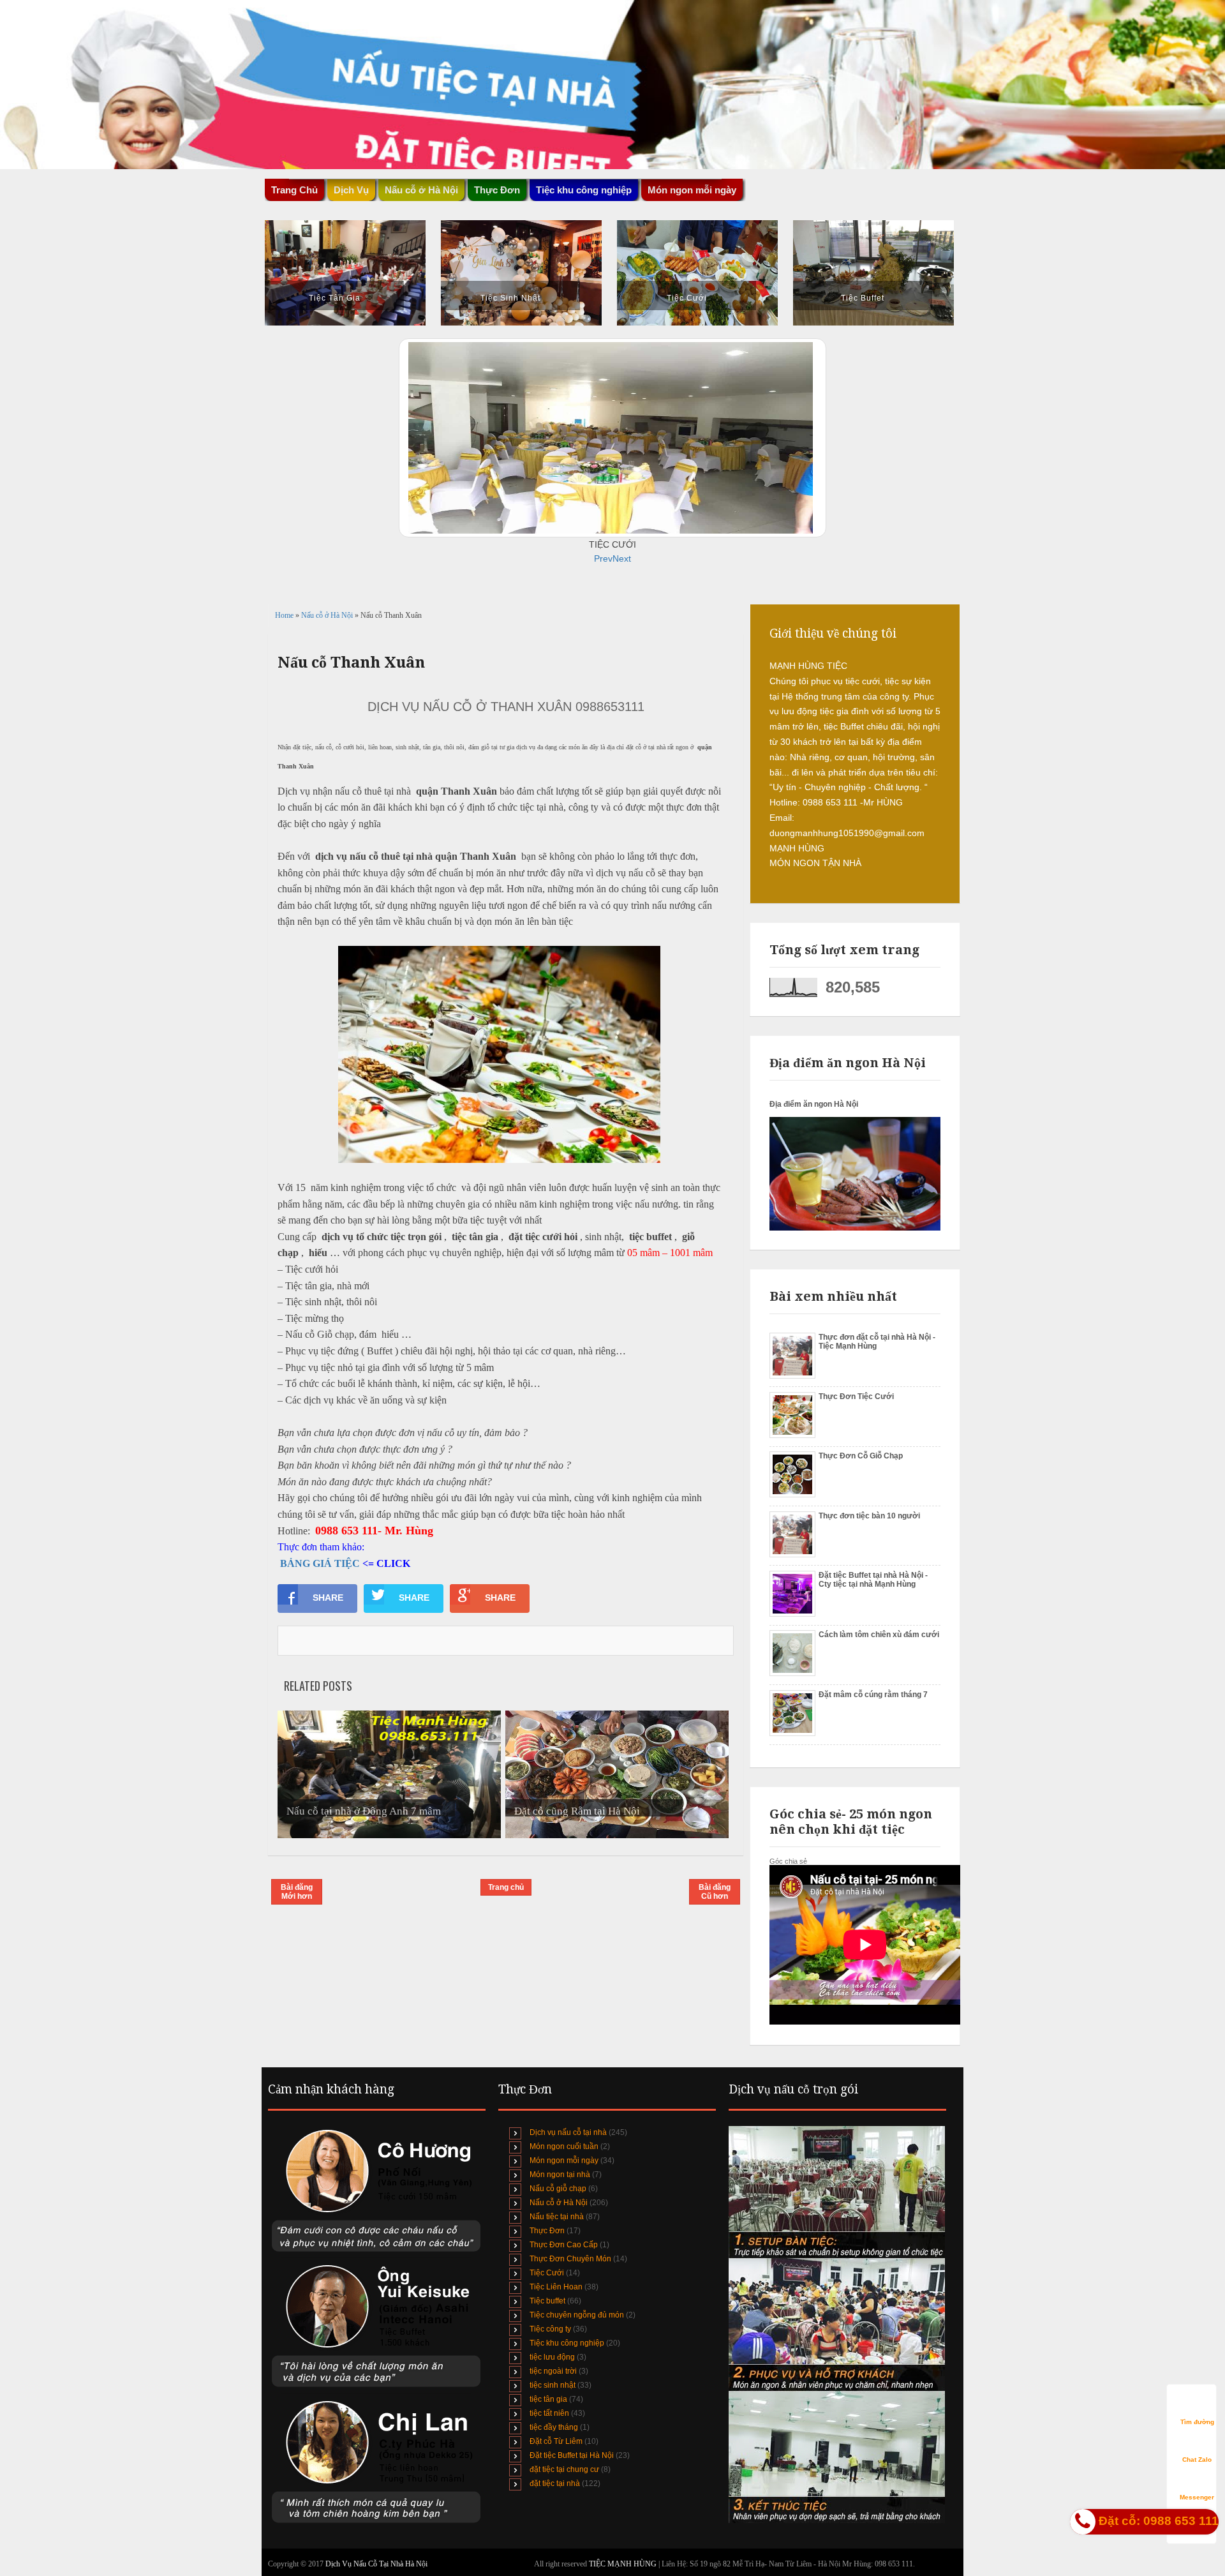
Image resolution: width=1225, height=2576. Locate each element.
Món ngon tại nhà (560, 2175)
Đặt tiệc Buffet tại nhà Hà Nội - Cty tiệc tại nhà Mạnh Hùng (873, 1580)
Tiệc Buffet (863, 298)
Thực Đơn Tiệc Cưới (856, 1397)
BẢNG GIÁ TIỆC (320, 1563)
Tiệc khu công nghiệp (567, 2343)
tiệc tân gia (548, 2399)
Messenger (1197, 2497)
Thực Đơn (547, 2231)
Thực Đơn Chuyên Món (570, 2259)
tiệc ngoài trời (553, 2371)
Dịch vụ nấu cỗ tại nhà (568, 2132)
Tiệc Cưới (687, 298)
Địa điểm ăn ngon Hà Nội (814, 1104)
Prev (603, 558)
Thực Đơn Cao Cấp (564, 2245)
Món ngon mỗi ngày (692, 190)
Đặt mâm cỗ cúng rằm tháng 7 (873, 1695)
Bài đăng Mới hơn (297, 1892)
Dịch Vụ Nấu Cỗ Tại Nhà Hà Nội (376, 2564)
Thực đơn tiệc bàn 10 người (869, 1516)
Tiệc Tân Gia (335, 298)
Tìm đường (1197, 2422)
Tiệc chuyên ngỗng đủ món (577, 2315)
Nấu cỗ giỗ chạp (558, 2189)
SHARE (328, 1598)
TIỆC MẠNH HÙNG (624, 2564)
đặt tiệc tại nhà (555, 2483)
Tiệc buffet (547, 2301)
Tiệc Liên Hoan (556, 2287)
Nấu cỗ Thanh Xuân (351, 663)
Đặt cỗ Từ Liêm (556, 2441)
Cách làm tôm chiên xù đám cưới (879, 1635)
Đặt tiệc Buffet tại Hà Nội (572, 2455)
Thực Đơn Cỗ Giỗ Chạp (861, 1456)
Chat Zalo (1197, 2460)
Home (285, 615)
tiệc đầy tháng (554, 2427)
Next (622, 558)
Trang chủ (506, 1887)
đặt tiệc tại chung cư (564, 2469)
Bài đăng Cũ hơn (715, 1892)
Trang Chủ (294, 190)
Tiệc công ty (550, 2329)
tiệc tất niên (549, 2413)
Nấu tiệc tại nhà (557, 2217)
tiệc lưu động (552, 2357)
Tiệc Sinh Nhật (510, 298)
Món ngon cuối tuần (564, 2146)
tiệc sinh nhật (553, 2385)
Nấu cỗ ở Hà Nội (328, 615)
